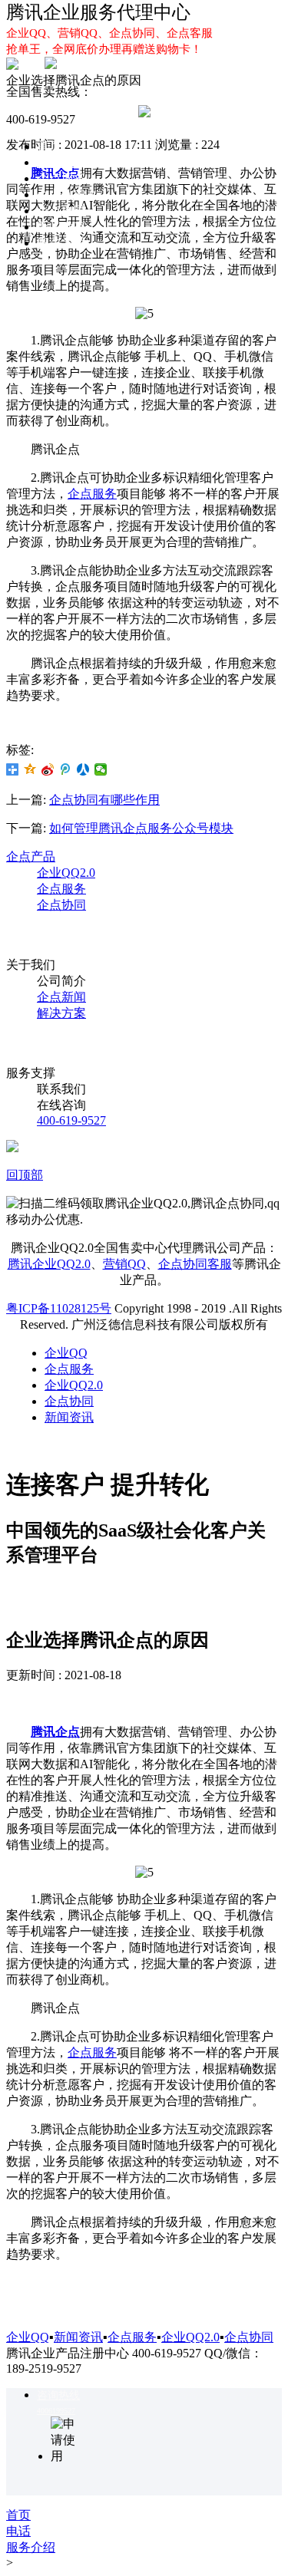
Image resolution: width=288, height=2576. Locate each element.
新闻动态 (61, 227)
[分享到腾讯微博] (66, 769)
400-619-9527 (71, 1120)
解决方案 (61, 243)
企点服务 (61, 178)
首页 (49, 146)
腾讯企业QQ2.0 (49, 1264)
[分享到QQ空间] (30, 769)
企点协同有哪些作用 (104, 800)
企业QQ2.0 (66, 194)
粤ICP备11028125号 (59, 1308)
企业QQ (58, 162)
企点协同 (61, 211)
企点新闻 (61, 997)
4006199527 (56, 2411)
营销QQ (124, 1264)
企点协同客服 (195, 1264)
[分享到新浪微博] (48, 769)
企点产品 (31, 856)
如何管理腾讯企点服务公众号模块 (141, 828)
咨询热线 (58, 2395)
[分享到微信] (101, 769)
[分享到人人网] (83, 769)
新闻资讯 (69, 1417)
